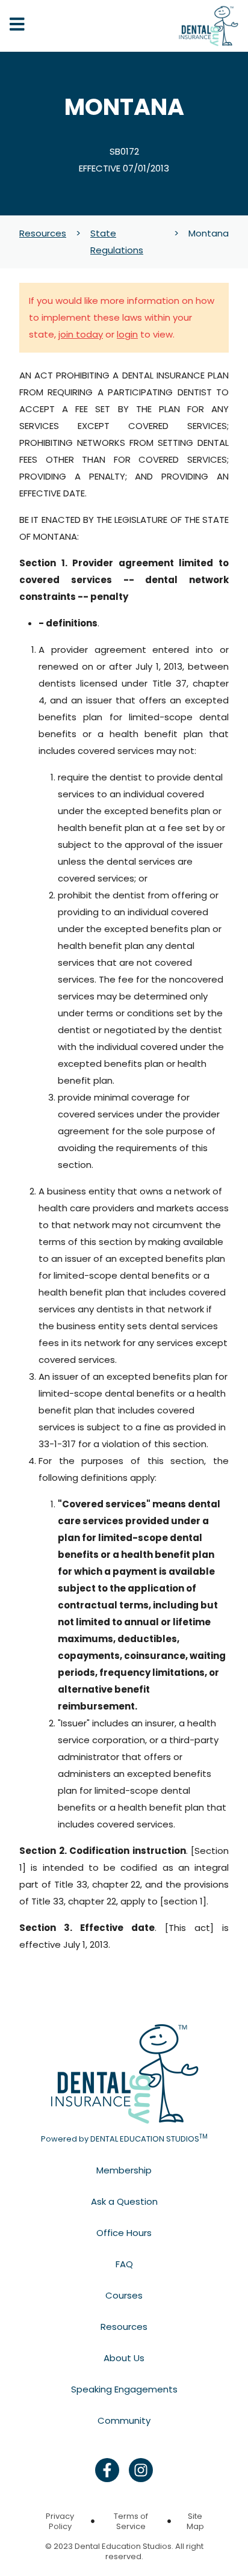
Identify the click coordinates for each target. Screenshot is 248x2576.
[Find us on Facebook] (107, 2470)
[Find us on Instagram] (141, 2470)
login (127, 334)
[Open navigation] (17, 26)
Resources (43, 233)
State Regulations (117, 242)
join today (81, 334)
